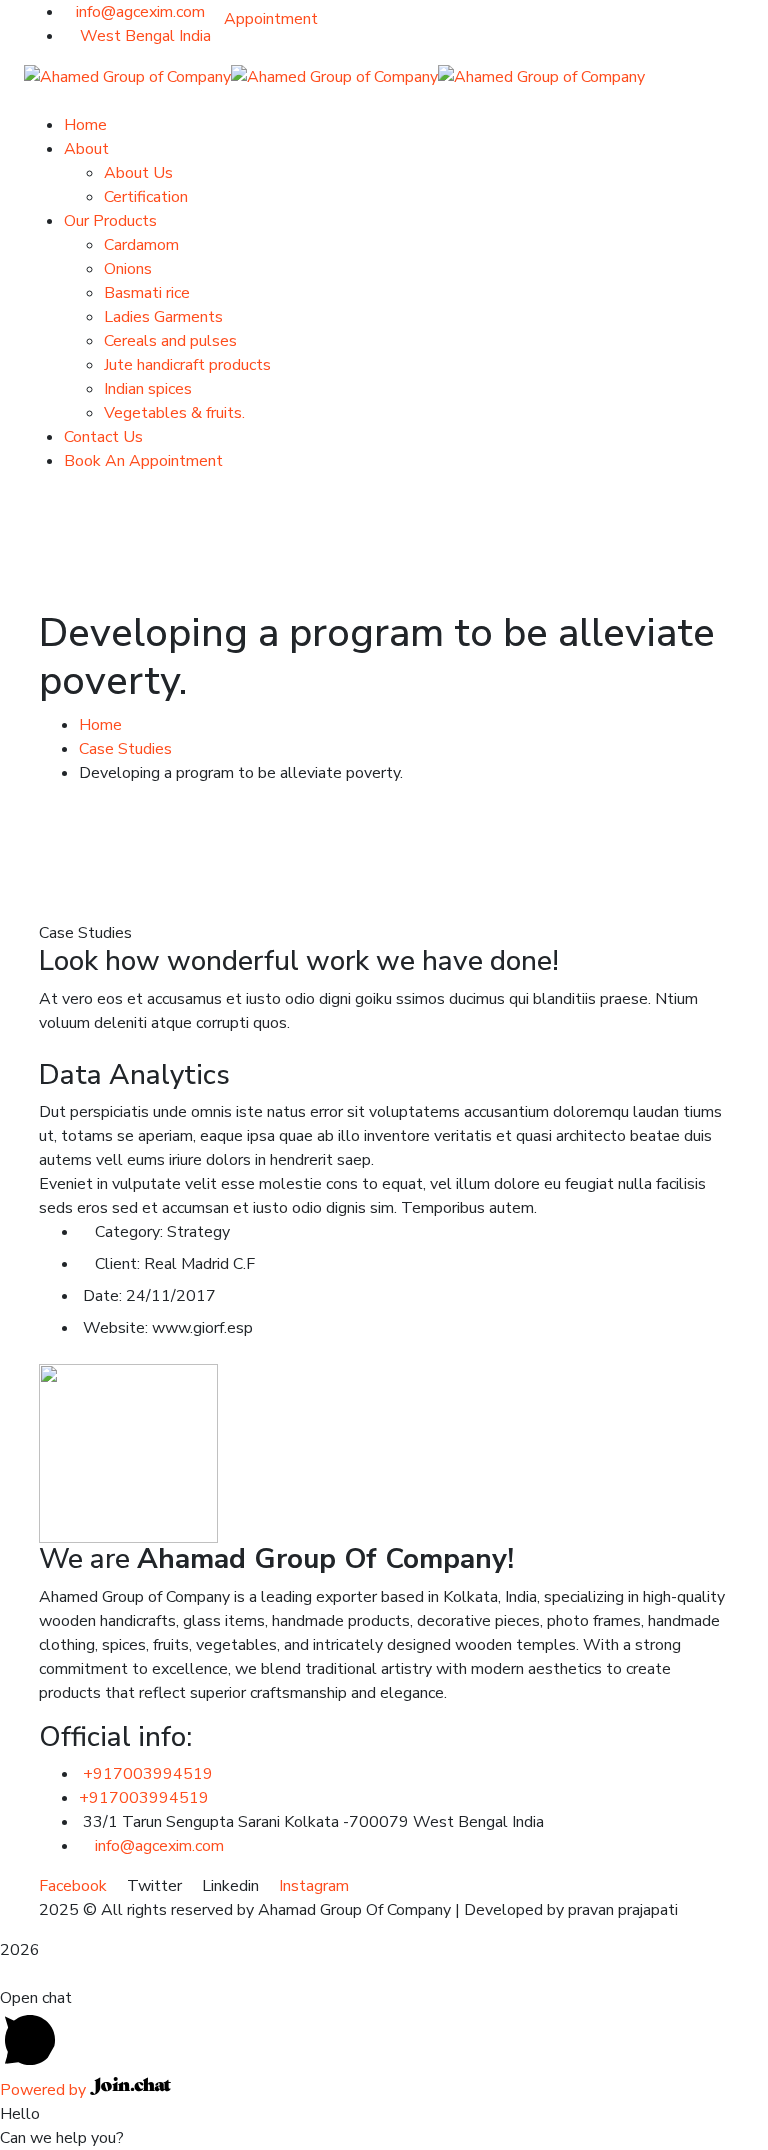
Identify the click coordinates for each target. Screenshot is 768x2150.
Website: (115, 1328)
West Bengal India (143, 36)
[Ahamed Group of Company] (127, 76)
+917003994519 (148, 1774)
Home (100, 725)
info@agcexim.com (140, 12)
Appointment (271, 19)
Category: (129, 1232)
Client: (117, 1264)
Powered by (45, 2090)
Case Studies (125, 749)
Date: (102, 1296)
